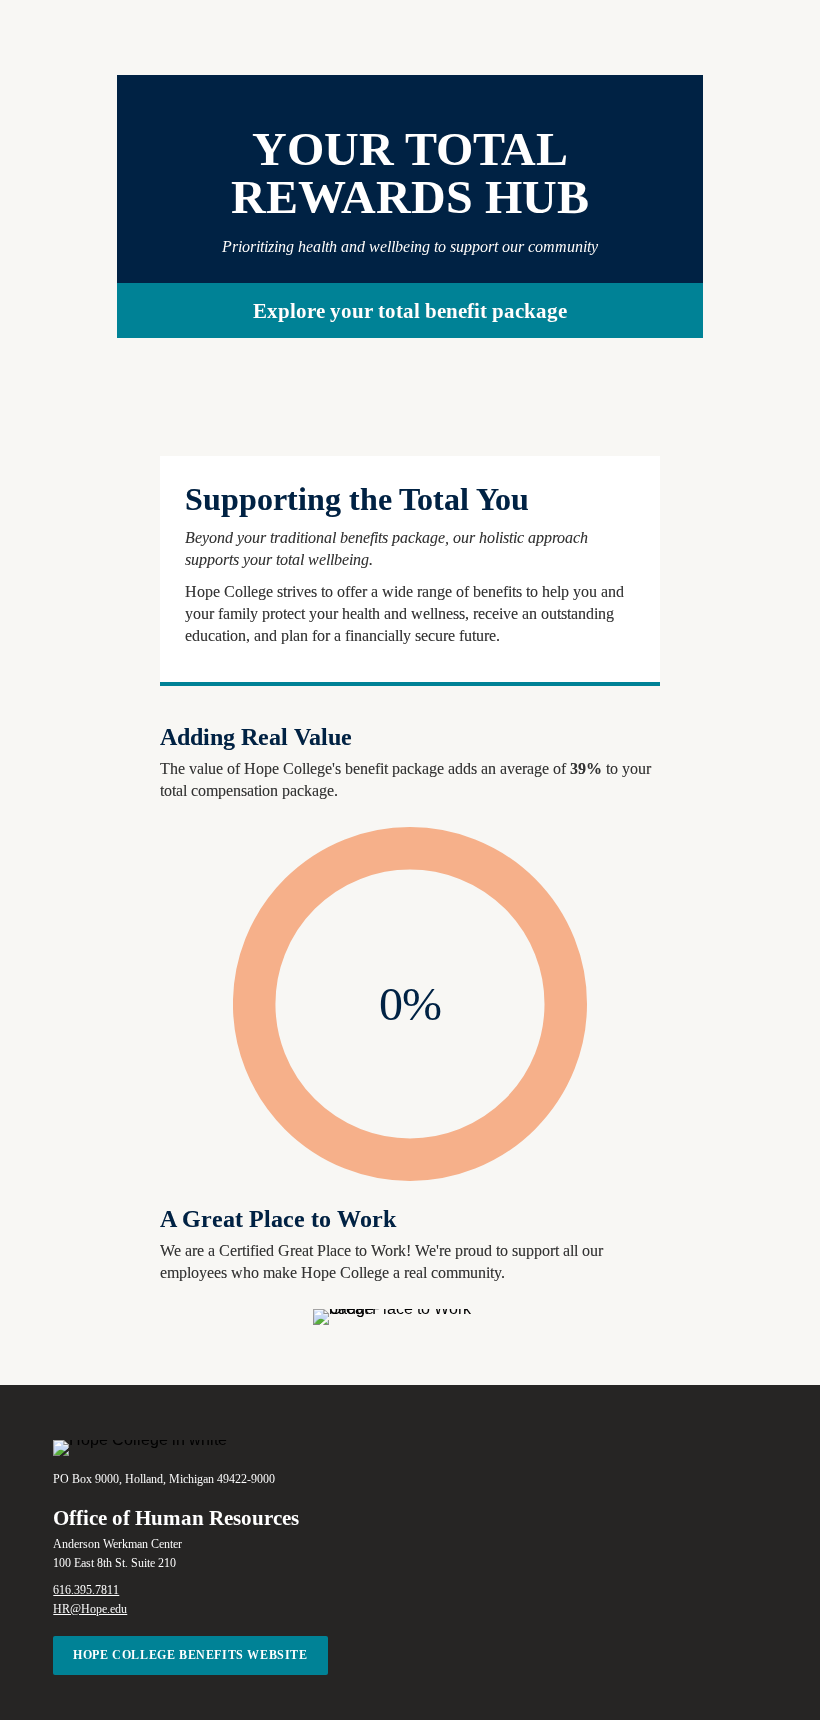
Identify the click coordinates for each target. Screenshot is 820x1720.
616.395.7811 (86, 1590)
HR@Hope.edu (90, 1609)
